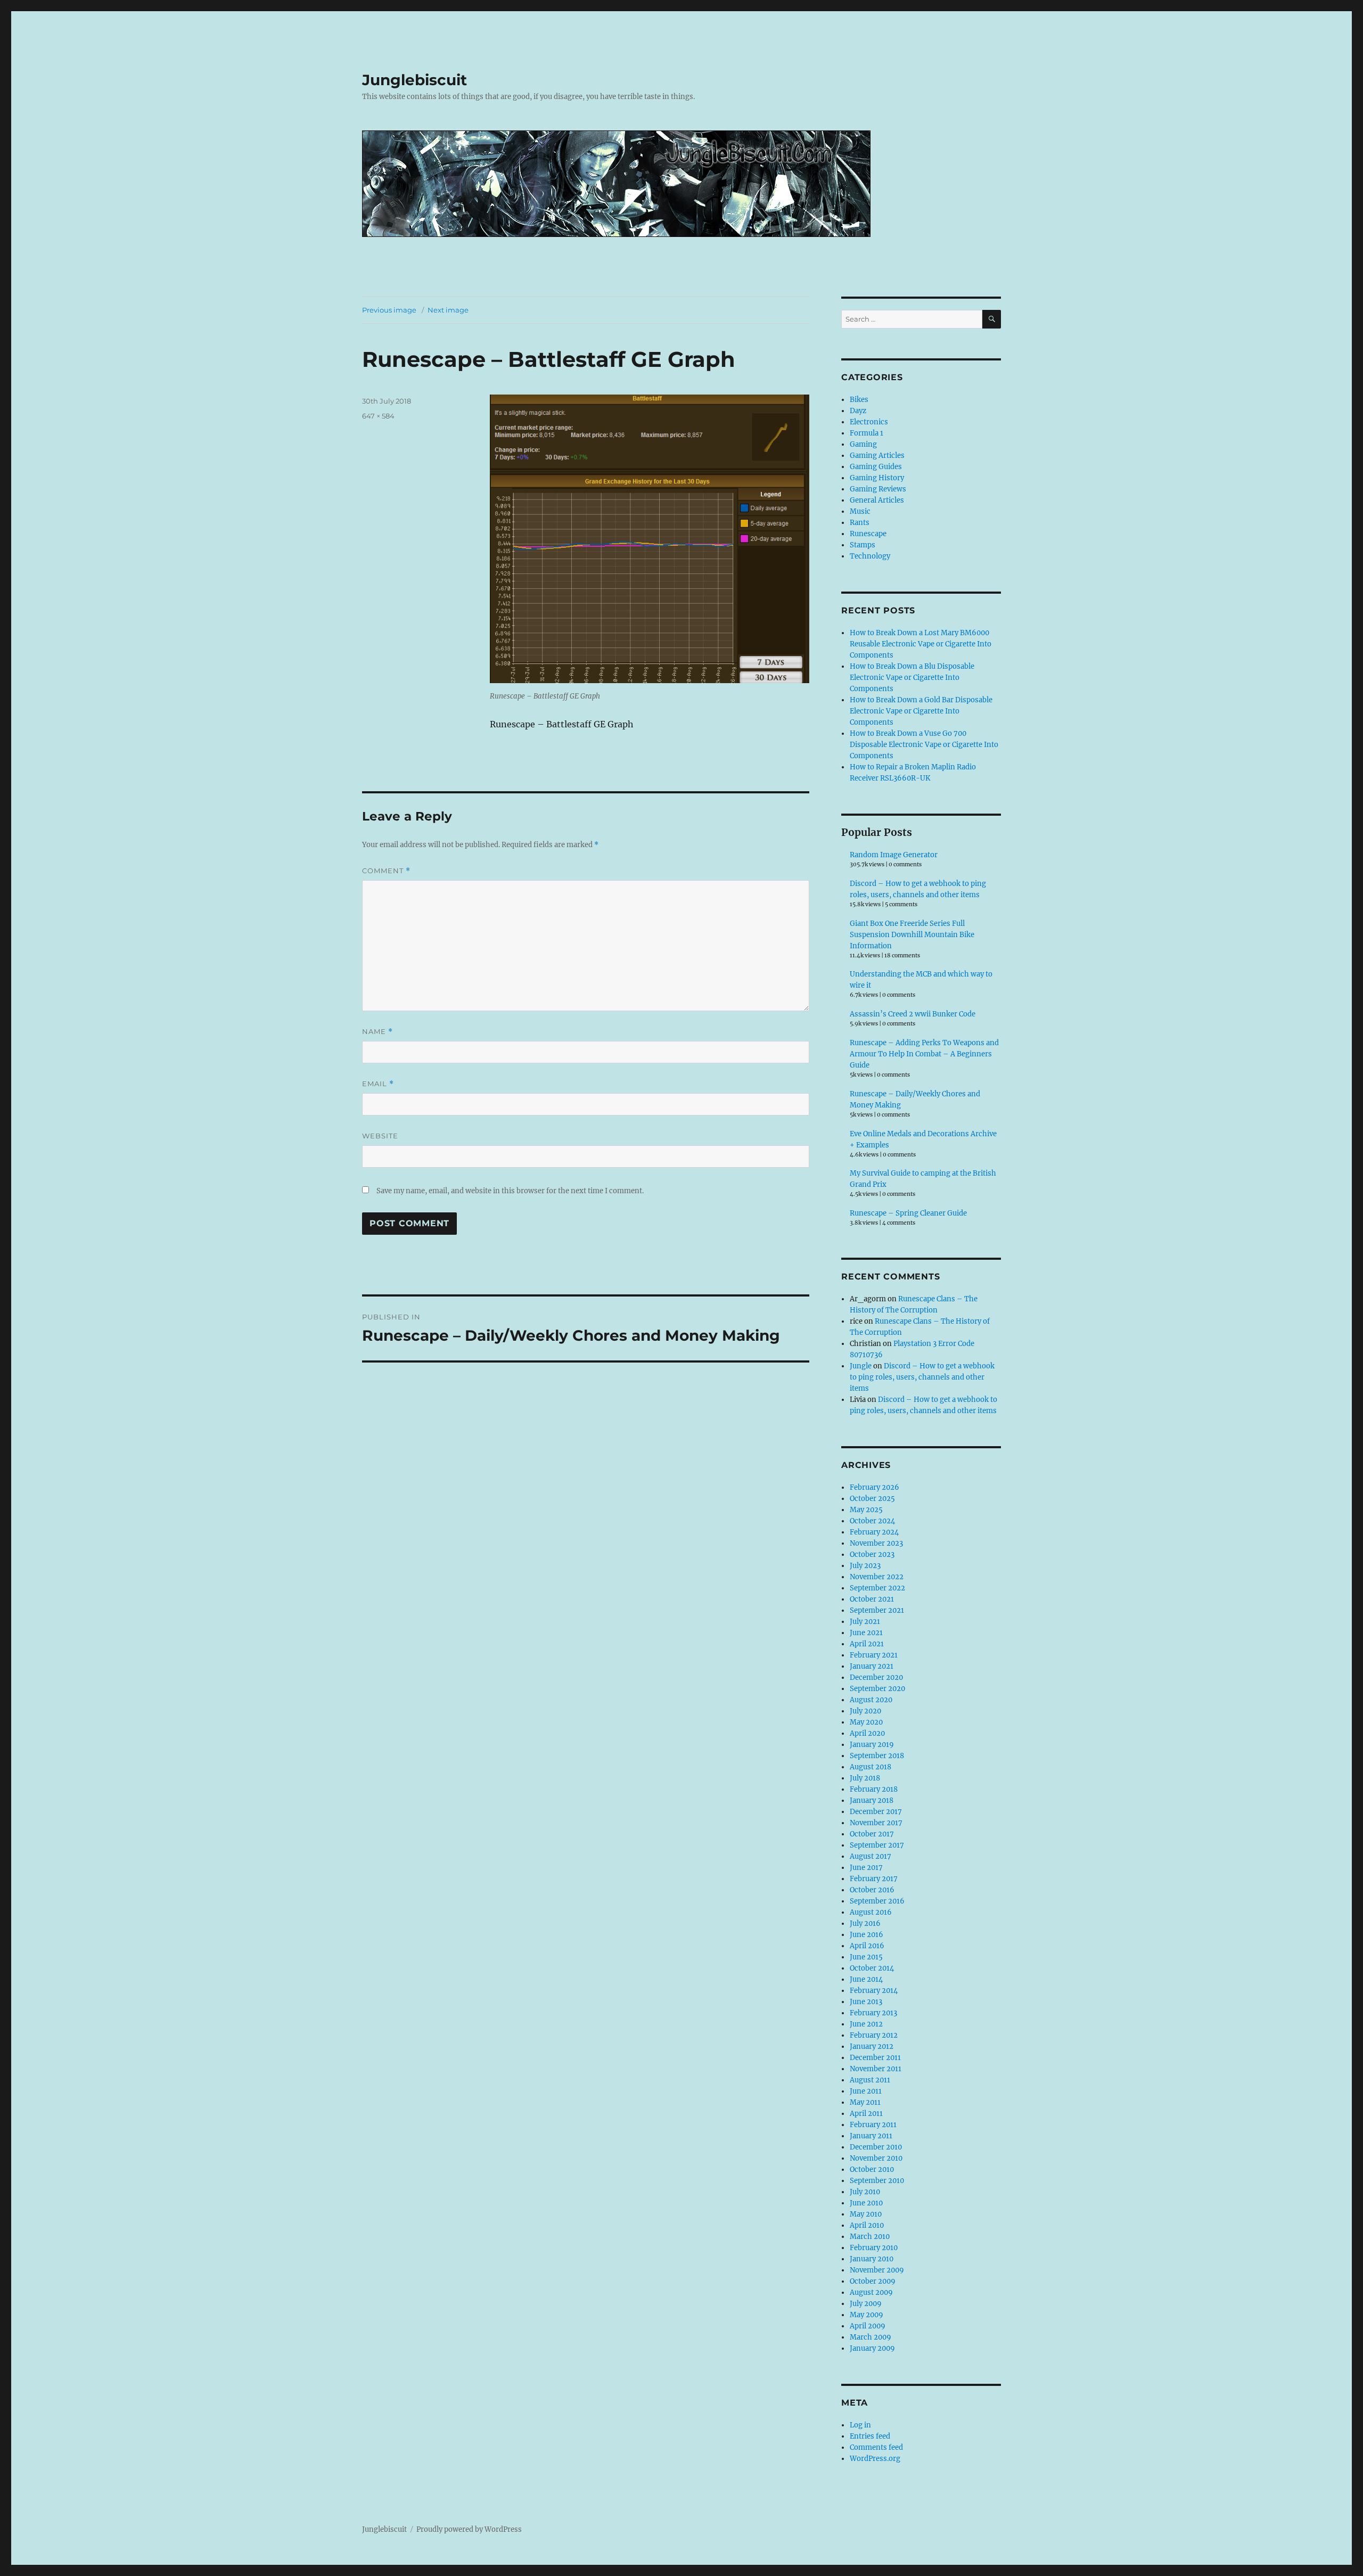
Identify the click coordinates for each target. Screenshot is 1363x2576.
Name (377, 1032)
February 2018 (874, 1789)
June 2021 (866, 1633)
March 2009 (871, 2337)
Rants (860, 523)
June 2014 (866, 1979)
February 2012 (874, 2035)
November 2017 (876, 1823)
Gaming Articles (877, 456)
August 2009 (871, 2292)
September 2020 (877, 1689)
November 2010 (876, 2158)
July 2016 (865, 1923)
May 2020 (866, 1722)
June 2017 (866, 1868)
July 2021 (865, 1622)
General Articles (877, 500)
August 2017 (871, 1856)
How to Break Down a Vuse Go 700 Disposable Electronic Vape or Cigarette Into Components (924, 745)
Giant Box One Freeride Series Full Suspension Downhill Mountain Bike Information (912, 935)
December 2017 (876, 1812)
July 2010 (865, 2192)
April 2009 (868, 2326)
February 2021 (874, 1655)
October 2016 (872, 1890)
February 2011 (873, 2125)
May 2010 (866, 2214)
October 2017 (872, 1834)
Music (860, 511)
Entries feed (870, 2436)
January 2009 (872, 2348)
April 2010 (867, 2225)
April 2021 (867, 1644)
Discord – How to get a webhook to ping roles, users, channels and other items (922, 1377)
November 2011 (876, 2069)
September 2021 (877, 1610)
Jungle (861, 1366)
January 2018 (872, 1800)
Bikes (859, 400)
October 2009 (873, 2281)
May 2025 (866, 1510)
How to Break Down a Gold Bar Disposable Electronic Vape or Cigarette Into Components (921, 711)
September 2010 (877, 2181)
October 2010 (872, 2169)
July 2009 (866, 2304)
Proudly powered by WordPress (469, 2529)
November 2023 (876, 1543)
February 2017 (874, 1879)
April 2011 (866, 2114)
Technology (870, 556)
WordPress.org (875, 2459)
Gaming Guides (876, 467)
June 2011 (866, 2091)
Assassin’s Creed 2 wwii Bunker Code (913, 1014)
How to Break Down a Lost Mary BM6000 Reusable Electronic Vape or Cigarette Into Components (921, 644)
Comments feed (876, 2447)
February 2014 (874, 1991)
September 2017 (877, 1845)
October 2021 (872, 1599)
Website (380, 1136)
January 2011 (871, 2136)
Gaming (863, 444)
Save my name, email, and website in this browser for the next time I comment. (510, 1191)
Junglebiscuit (414, 80)
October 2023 (872, 1554)
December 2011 (875, 2058)
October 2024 (872, 1521)
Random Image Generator (894, 855)
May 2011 (865, 2102)
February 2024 (874, 1532)
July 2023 (865, 1566)
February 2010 (874, 2248)
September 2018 (877, 1756)
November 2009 (877, 2270)
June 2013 (866, 2002)
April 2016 (867, 1946)
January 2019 (872, 1745)
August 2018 (871, 1767)
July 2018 (865, 1778)
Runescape (868, 534)
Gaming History (877, 478)
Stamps (863, 545)
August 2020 (871, 1700)
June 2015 (866, 1957)
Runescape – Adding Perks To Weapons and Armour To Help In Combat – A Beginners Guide (924, 1054)
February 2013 (873, 2013)
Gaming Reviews (878, 489)
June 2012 (866, 2024)
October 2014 (872, 1968)
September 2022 (877, 1588)
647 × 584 (378, 416)
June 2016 (867, 1935)
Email (378, 1084)
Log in (860, 2425)
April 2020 (867, 1733)
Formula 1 (867, 433)
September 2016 (877, 1901)
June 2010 (866, 2203)
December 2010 (876, 2147)
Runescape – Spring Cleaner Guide (908, 1213)
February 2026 (875, 1487)
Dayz (858, 411)
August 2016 (871, 1912)
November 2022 (877, 1577)
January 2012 (872, 2046)
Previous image (389, 310)
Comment (386, 871)
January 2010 (872, 2259)
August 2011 (870, 2080)
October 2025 (872, 1499)
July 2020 (865, 1711)
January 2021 (872, 1666)
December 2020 (876, 1677)
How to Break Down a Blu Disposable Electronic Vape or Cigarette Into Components (912, 678)
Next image (448, 310)
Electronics (869, 422)
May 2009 (867, 2315)
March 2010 (870, 2237)
